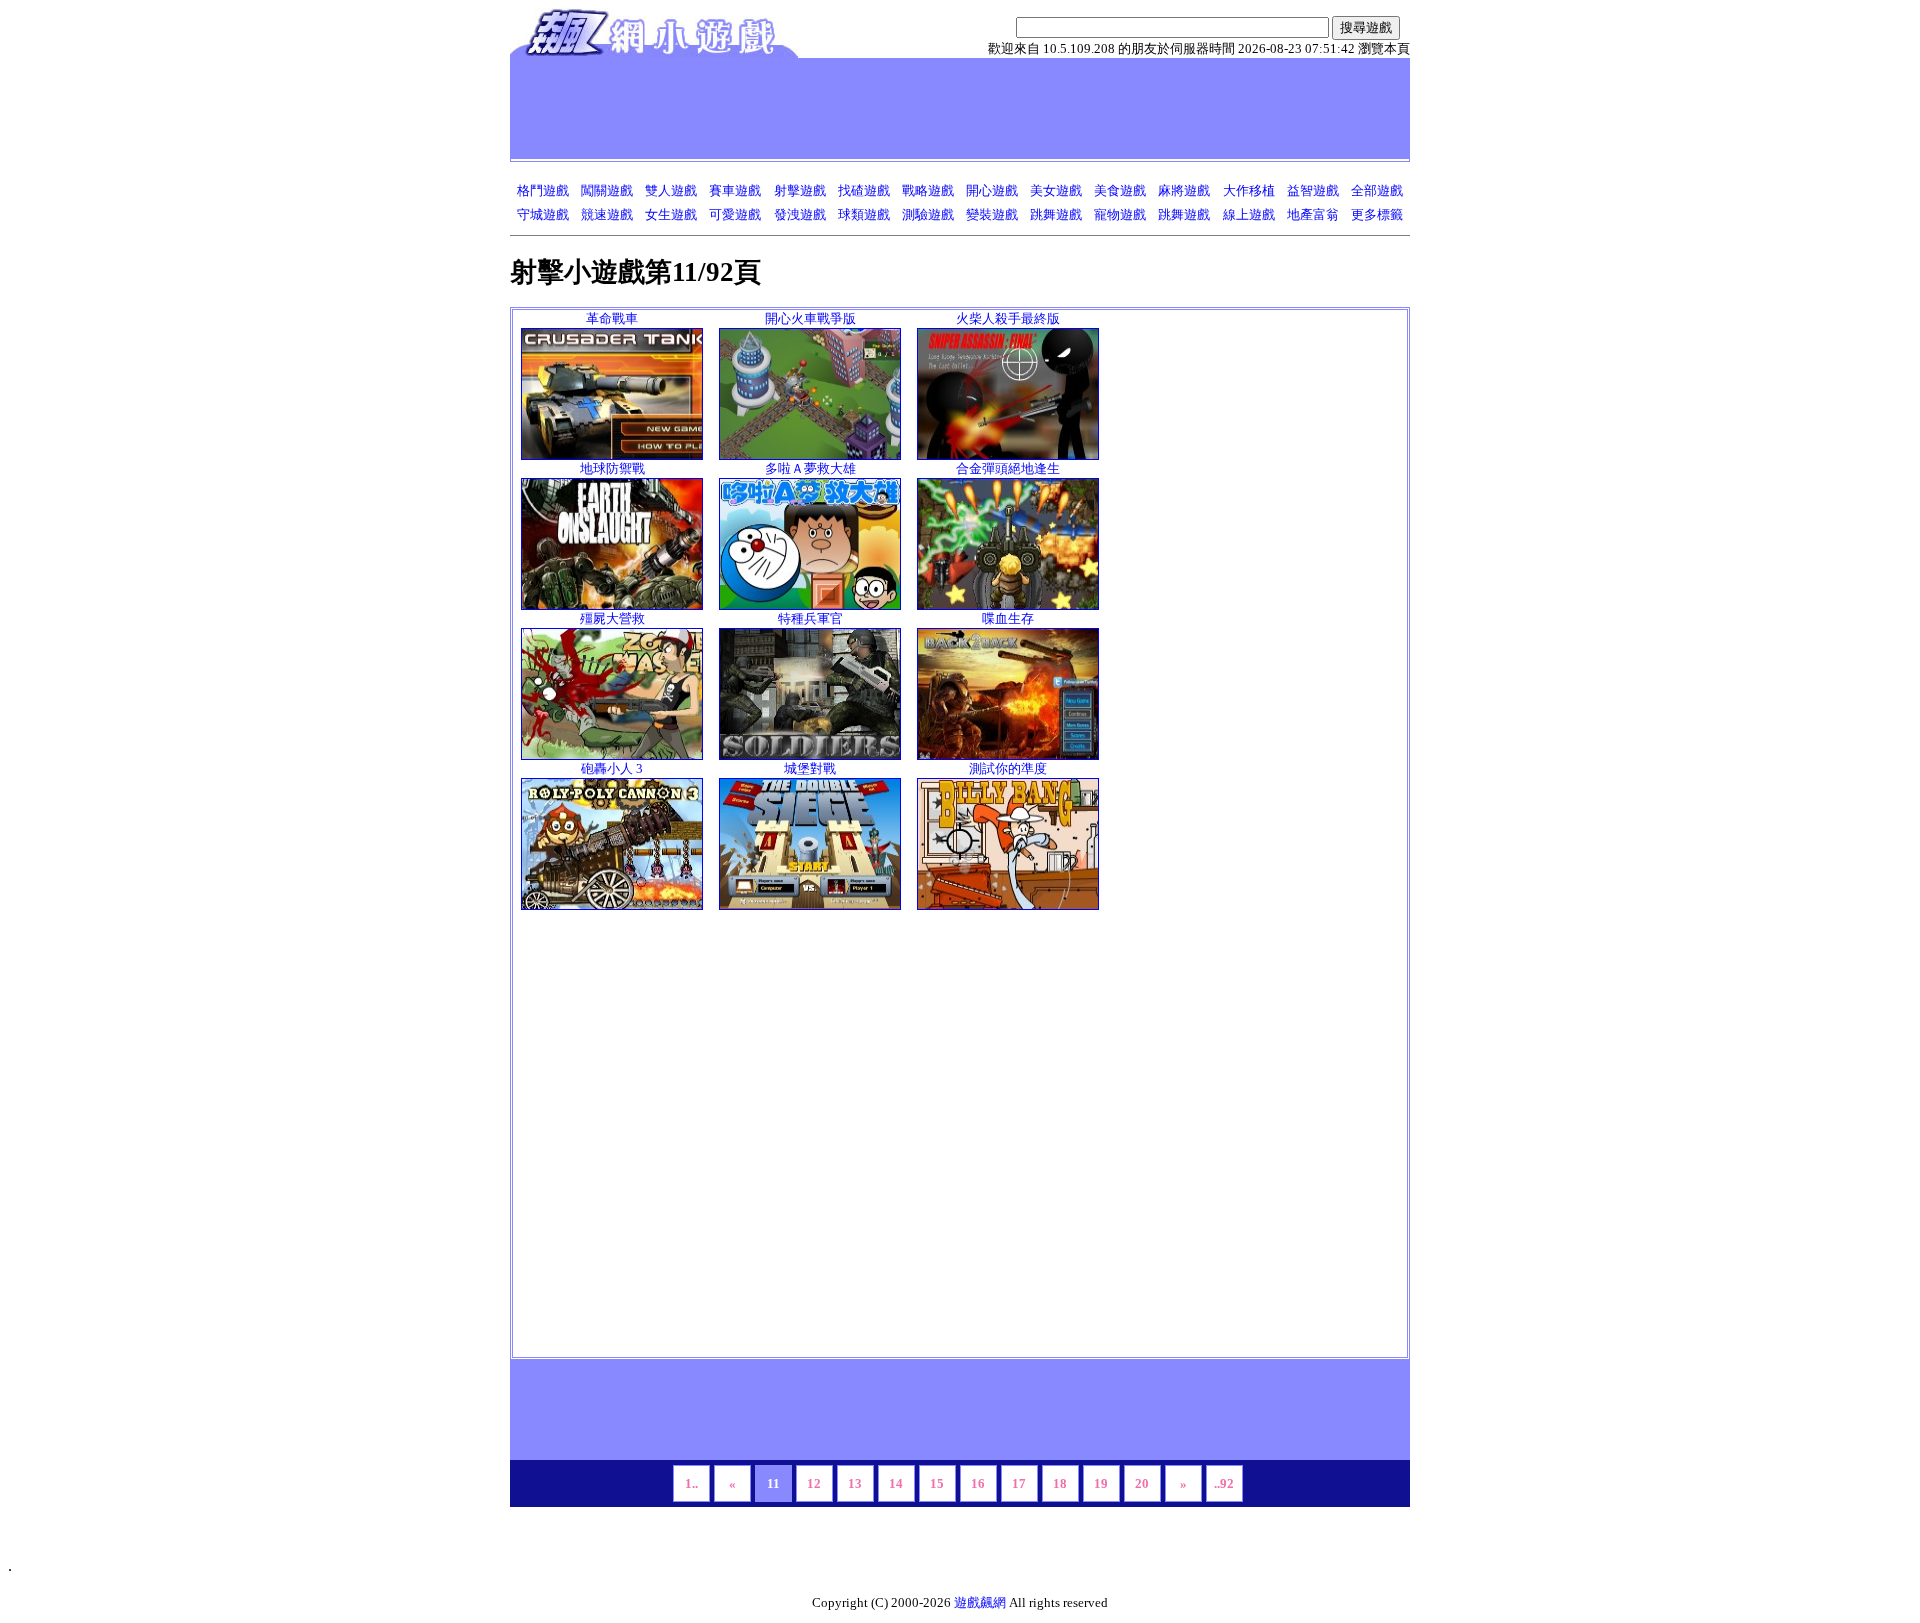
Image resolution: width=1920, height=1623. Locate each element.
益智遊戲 (1313, 190)
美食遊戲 (1120, 190)
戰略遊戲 (928, 190)
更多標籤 (1377, 214)
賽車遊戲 (735, 190)
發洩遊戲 (800, 214)
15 (937, 1483)
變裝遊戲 (992, 214)
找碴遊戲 (864, 190)
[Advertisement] (879, 108)
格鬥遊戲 (543, 190)
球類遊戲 (864, 214)
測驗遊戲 (928, 214)
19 (1101, 1483)
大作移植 (1249, 190)
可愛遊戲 (735, 214)
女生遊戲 (671, 214)
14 (896, 1483)
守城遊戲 (543, 214)
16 (978, 1483)
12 (814, 1483)
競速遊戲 (607, 214)
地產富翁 (1313, 214)
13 (855, 1483)
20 (1142, 1483)
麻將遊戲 (1184, 190)
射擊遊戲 (800, 190)
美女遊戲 (1056, 190)
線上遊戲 (1249, 214)
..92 (1224, 1483)
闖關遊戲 (607, 190)
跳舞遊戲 (1056, 214)
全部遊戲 (1377, 190)
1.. (691, 1483)
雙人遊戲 (671, 190)
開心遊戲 (992, 190)
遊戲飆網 (980, 1602)
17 (1019, 1483)
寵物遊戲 (1120, 214)
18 (1060, 1483)
